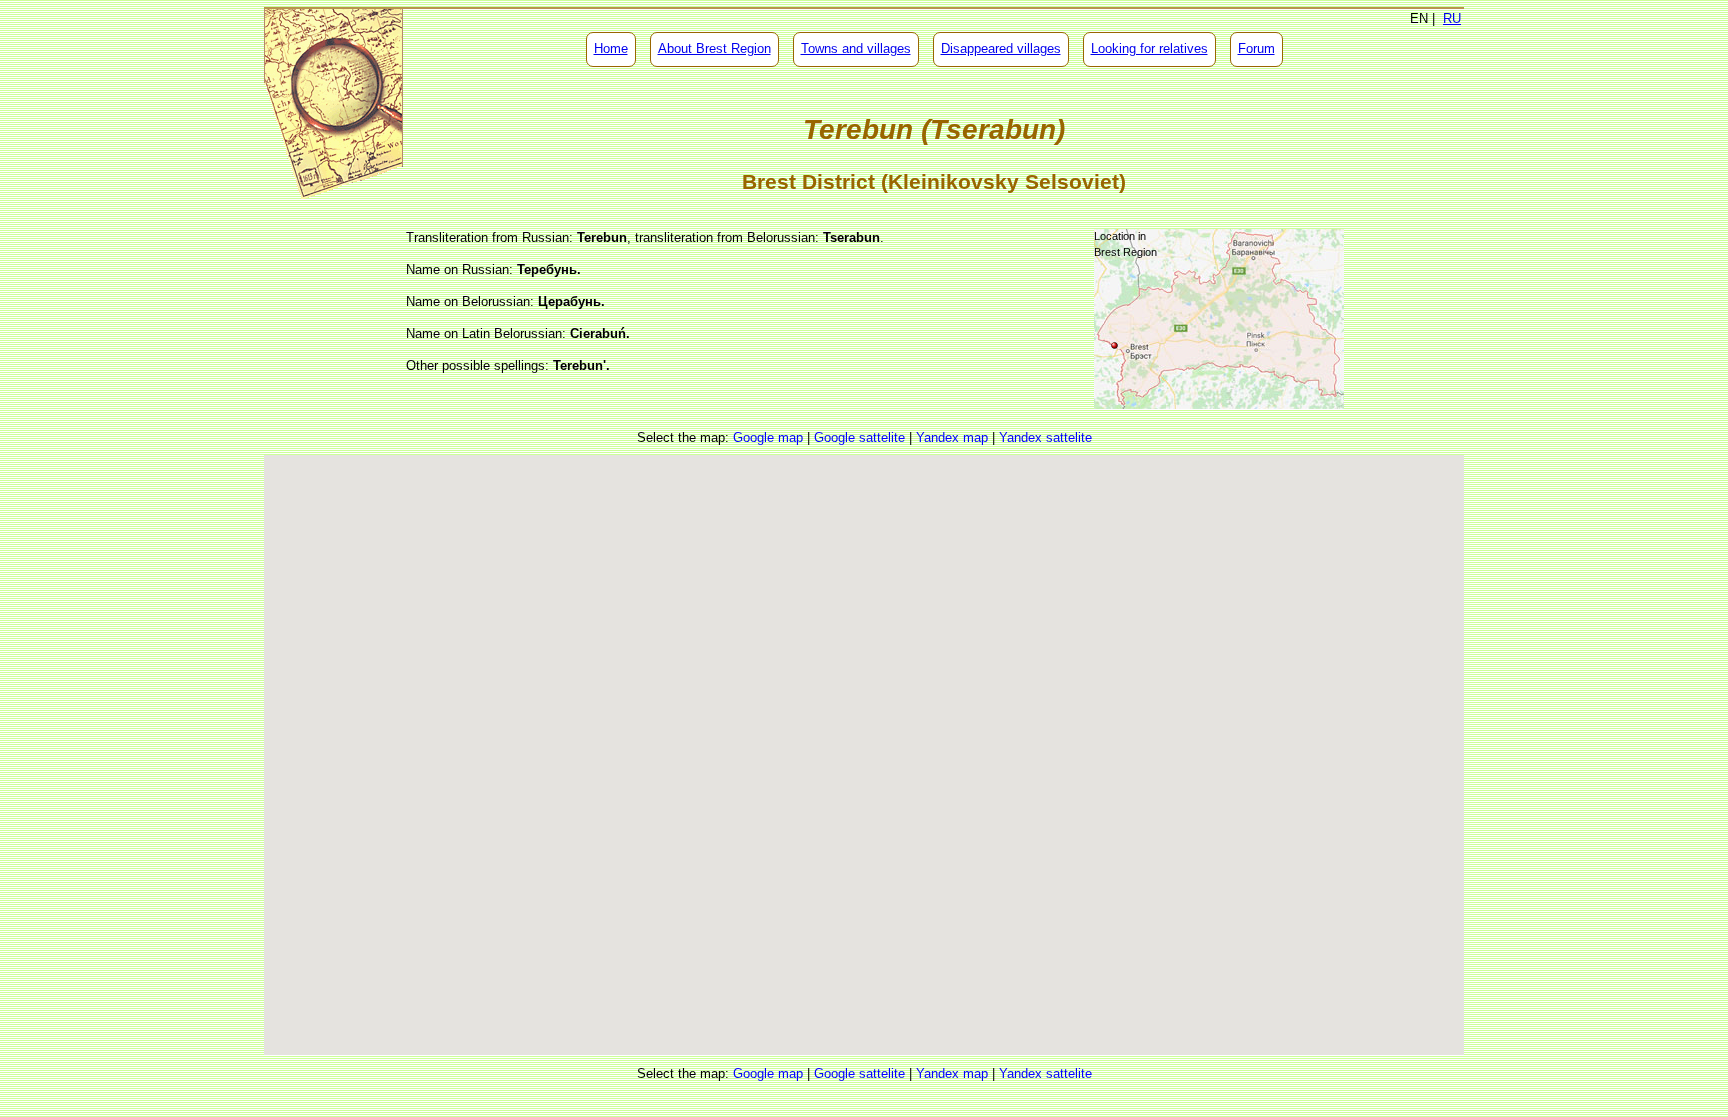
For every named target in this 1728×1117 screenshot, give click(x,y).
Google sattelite (859, 437)
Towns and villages (856, 48)
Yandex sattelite (1045, 437)
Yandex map (952, 437)
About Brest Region (714, 48)
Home (611, 48)
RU (1452, 18)
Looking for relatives (1149, 48)
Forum (1256, 48)
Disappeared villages (1001, 48)
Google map (768, 437)
